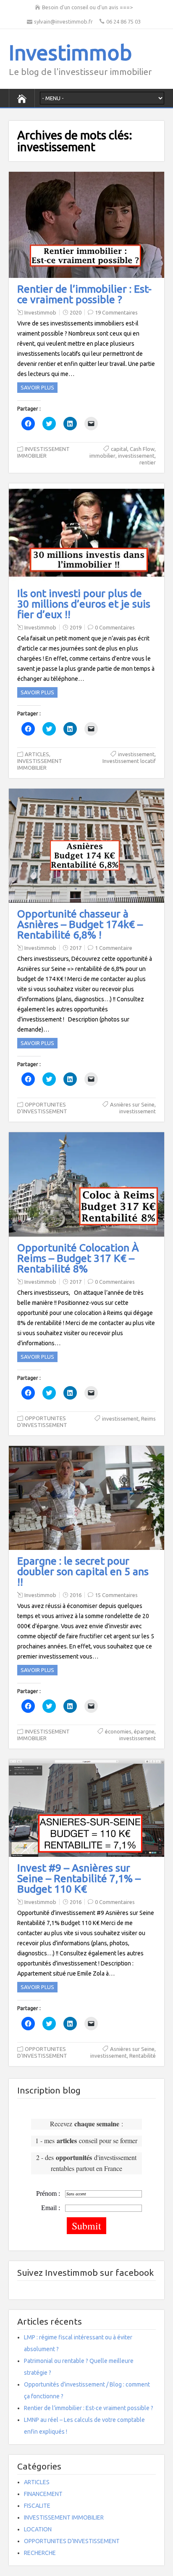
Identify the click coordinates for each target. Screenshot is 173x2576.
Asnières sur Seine (132, 1104)
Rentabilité (143, 2056)
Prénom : (48, 2193)
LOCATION (38, 2529)
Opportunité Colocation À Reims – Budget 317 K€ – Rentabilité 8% (78, 1258)
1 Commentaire (114, 948)
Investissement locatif (129, 761)
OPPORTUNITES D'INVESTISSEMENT (72, 2541)
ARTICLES (37, 754)
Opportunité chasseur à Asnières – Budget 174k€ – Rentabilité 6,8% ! (80, 924)
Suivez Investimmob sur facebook (85, 2272)
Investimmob (70, 52)
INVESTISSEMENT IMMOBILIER (64, 2517)
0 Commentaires (115, 627)
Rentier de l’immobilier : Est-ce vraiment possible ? (84, 294)
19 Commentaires (116, 312)
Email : (51, 2208)
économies (118, 1731)
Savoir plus (37, 387)
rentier (148, 462)
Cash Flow (142, 449)
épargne (144, 1731)
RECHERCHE (40, 2553)
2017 (76, 948)
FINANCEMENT (43, 2494)
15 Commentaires (116, 1595)
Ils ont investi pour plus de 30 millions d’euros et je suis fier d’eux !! (84, 604)
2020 (76, 312)
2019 (76, 627)
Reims (148, 1419)
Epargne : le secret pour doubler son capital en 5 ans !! (83, 1571)
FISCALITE (37, 2506)
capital (119, 449)
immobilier (102, 456)
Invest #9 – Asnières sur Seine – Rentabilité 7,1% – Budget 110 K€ (79, 1878)
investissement (136, 456)
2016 (76, 1595)
